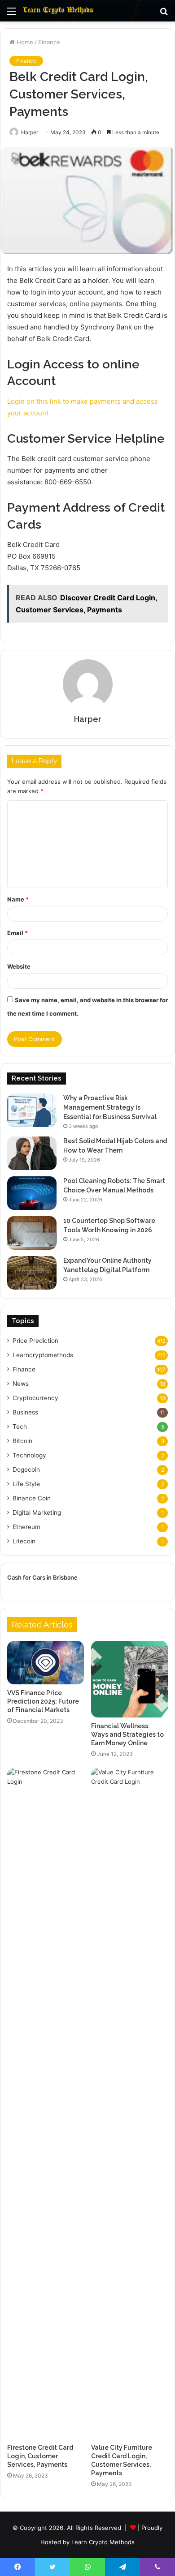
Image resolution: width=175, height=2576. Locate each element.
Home (24, 42)
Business (25, 1412)
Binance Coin (32, 1498)
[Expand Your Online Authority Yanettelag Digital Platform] (32, 1273)
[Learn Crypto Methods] (58, 11)
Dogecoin (26, 1470)
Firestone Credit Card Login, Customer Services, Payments (40, 2456)
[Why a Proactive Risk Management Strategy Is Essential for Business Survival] (32, 1110)
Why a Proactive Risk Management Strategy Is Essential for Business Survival (110, 1107)
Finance (49, 42)
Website (19, 966)
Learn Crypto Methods (103, 2542)
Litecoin (24, 1541)
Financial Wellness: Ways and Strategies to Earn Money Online (127, 1734)
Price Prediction (35, 1341)
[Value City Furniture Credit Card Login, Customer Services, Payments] (129, 2103)
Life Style (26, 1484)
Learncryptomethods (43, 1355)
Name (18, 899)
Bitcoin (22, 1441)
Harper (88, 719)
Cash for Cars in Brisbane (42, 1577)
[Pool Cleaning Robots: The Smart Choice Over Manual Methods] (32, 1193)
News (21, 1384)
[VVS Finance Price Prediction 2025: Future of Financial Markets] (46, 1662)
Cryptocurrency (35, 1398)
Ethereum (26, 1527)
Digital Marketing (37, 1512)
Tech (20, 1427)
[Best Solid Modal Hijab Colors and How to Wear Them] (32, 1153)
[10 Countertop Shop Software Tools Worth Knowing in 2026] (32, 1233)
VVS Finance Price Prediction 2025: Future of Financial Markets (43, 1701)
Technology (29, 1455)
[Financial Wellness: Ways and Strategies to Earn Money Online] (129, 1679)
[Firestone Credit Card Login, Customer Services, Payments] (46, 2103)
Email (17, 933)
